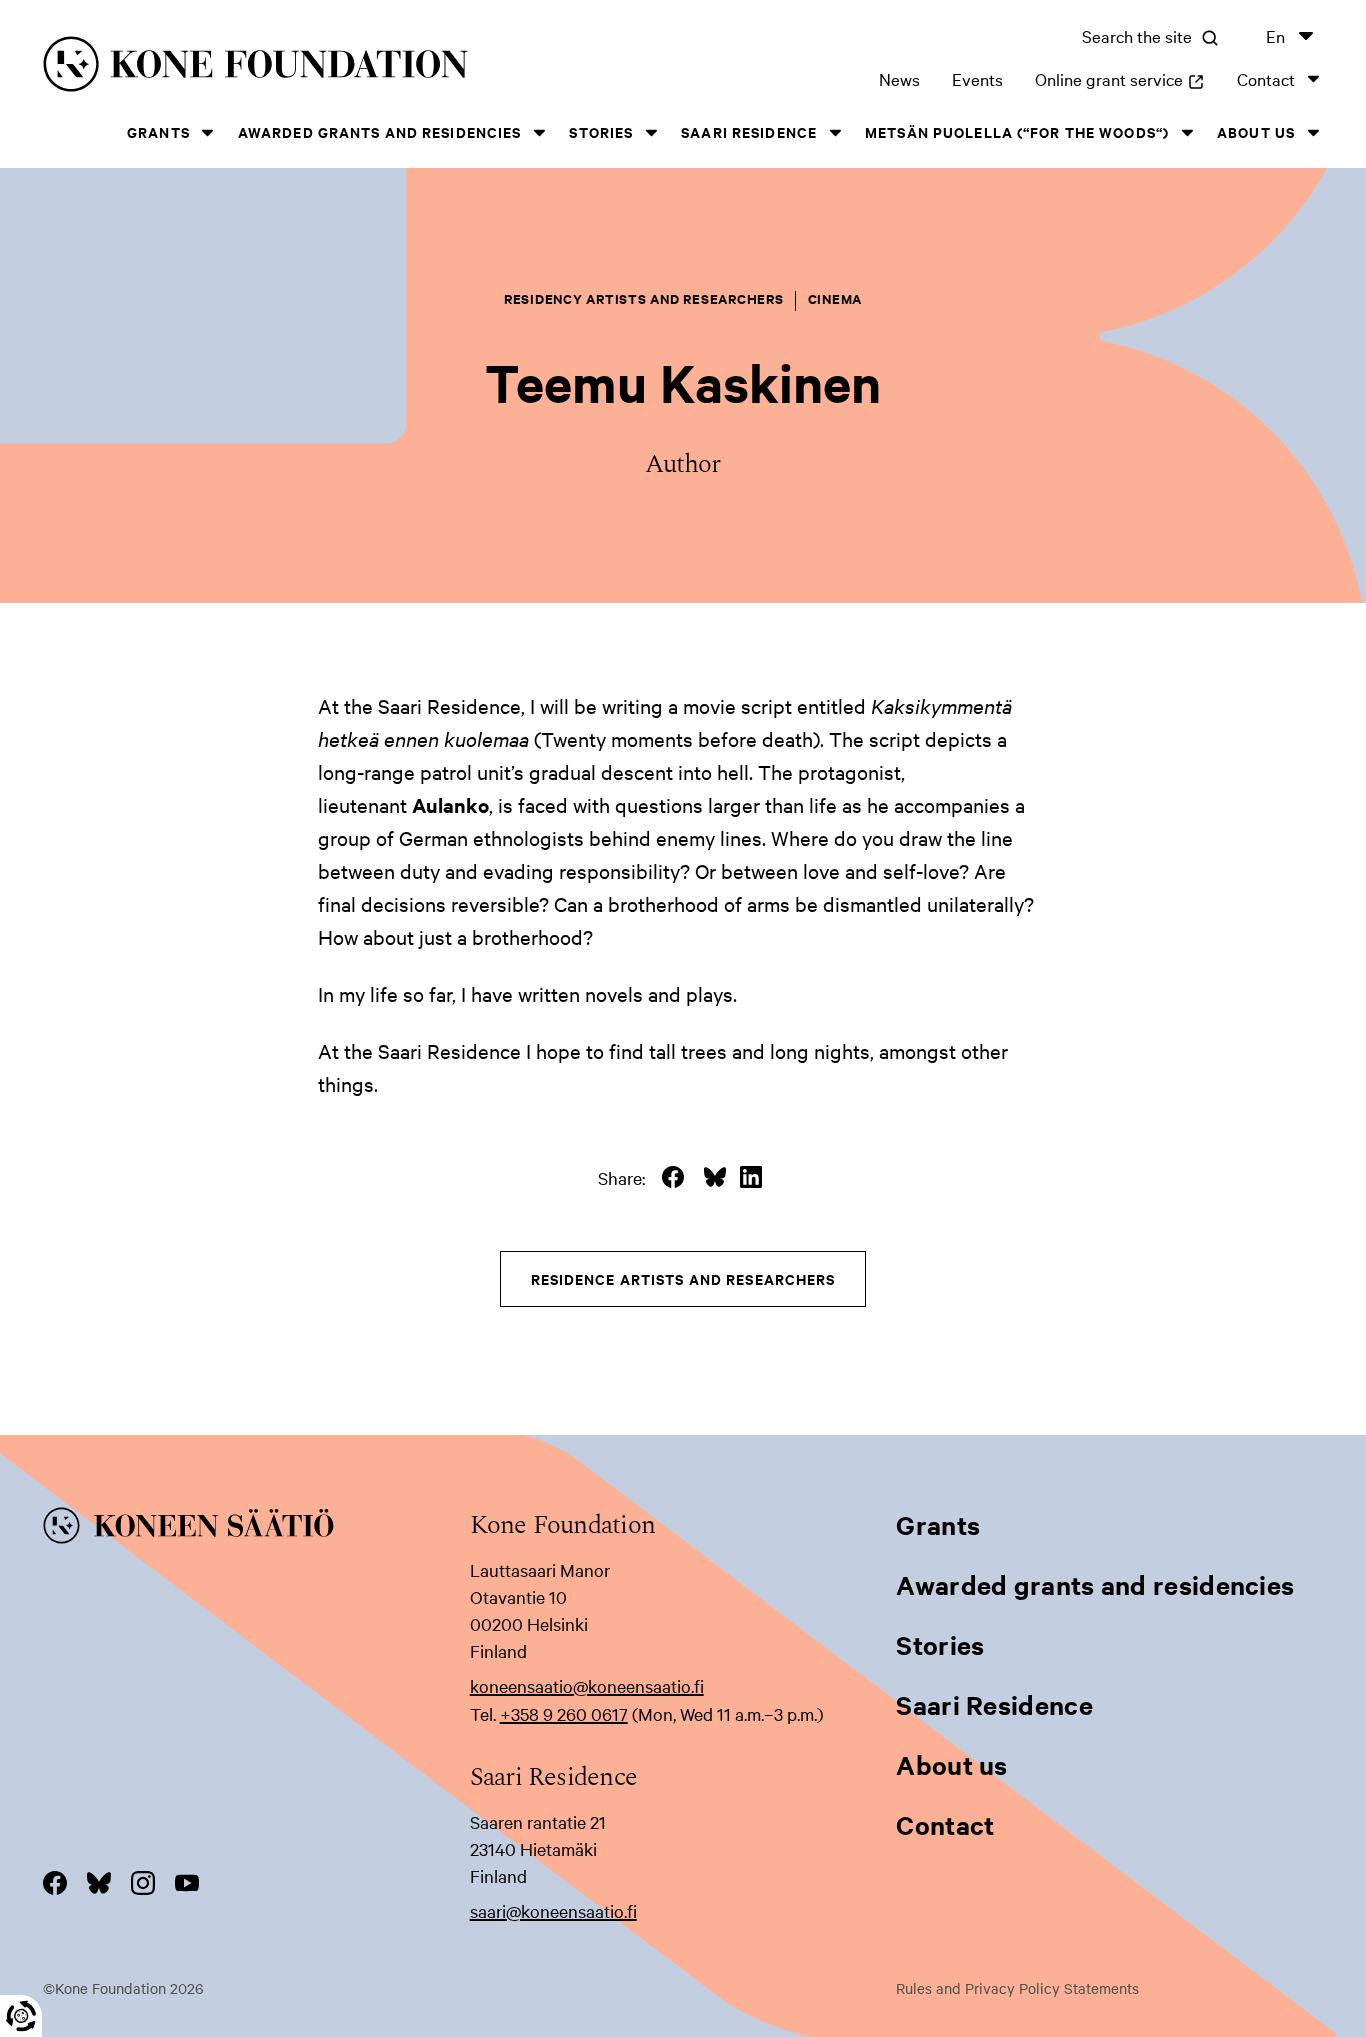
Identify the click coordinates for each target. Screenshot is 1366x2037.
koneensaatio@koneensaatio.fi (587, 1685)
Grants (158, 131)
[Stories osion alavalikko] (651, 132)
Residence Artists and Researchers (683, 1278)
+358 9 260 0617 (564, 1713)
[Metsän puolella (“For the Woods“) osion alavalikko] (1187, 132)
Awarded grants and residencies (380, 131)
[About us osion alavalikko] (1313, 132)
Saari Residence (749, 131)
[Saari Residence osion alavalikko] (835, 132)
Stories (601, 131)
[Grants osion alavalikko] (208, 132)
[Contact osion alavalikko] (1313, 78)
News (899, 78)
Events (977, 78)
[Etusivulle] (319, 67)
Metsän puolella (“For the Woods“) (1017, 131)
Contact (1266, 78)
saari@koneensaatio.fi (553, 1910)
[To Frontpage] (256, 1529)
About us (1256, 131)
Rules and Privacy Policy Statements (1017, 1988)
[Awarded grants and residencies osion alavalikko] (539, 132)
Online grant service (1120, 78)
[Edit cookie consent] (21, 2016)
